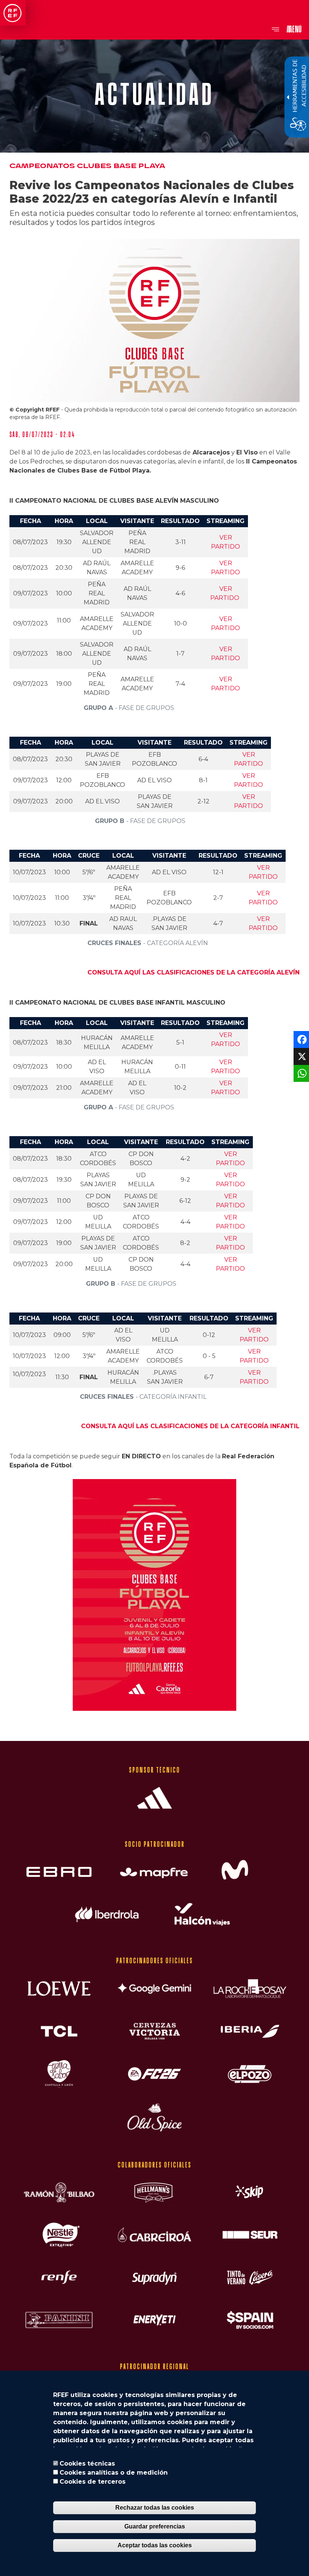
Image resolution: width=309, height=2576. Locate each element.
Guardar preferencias (155, 2526)
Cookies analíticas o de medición (114, 2473)
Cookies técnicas (87, 2464)
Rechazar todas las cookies (155, 2508)
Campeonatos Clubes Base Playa (87, 166)
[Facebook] (301, 1039)
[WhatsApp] (301, 1073)
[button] (154, 1598)
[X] (301, 1056)
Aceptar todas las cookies (155, 2545)
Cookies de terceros (93, 2482)
